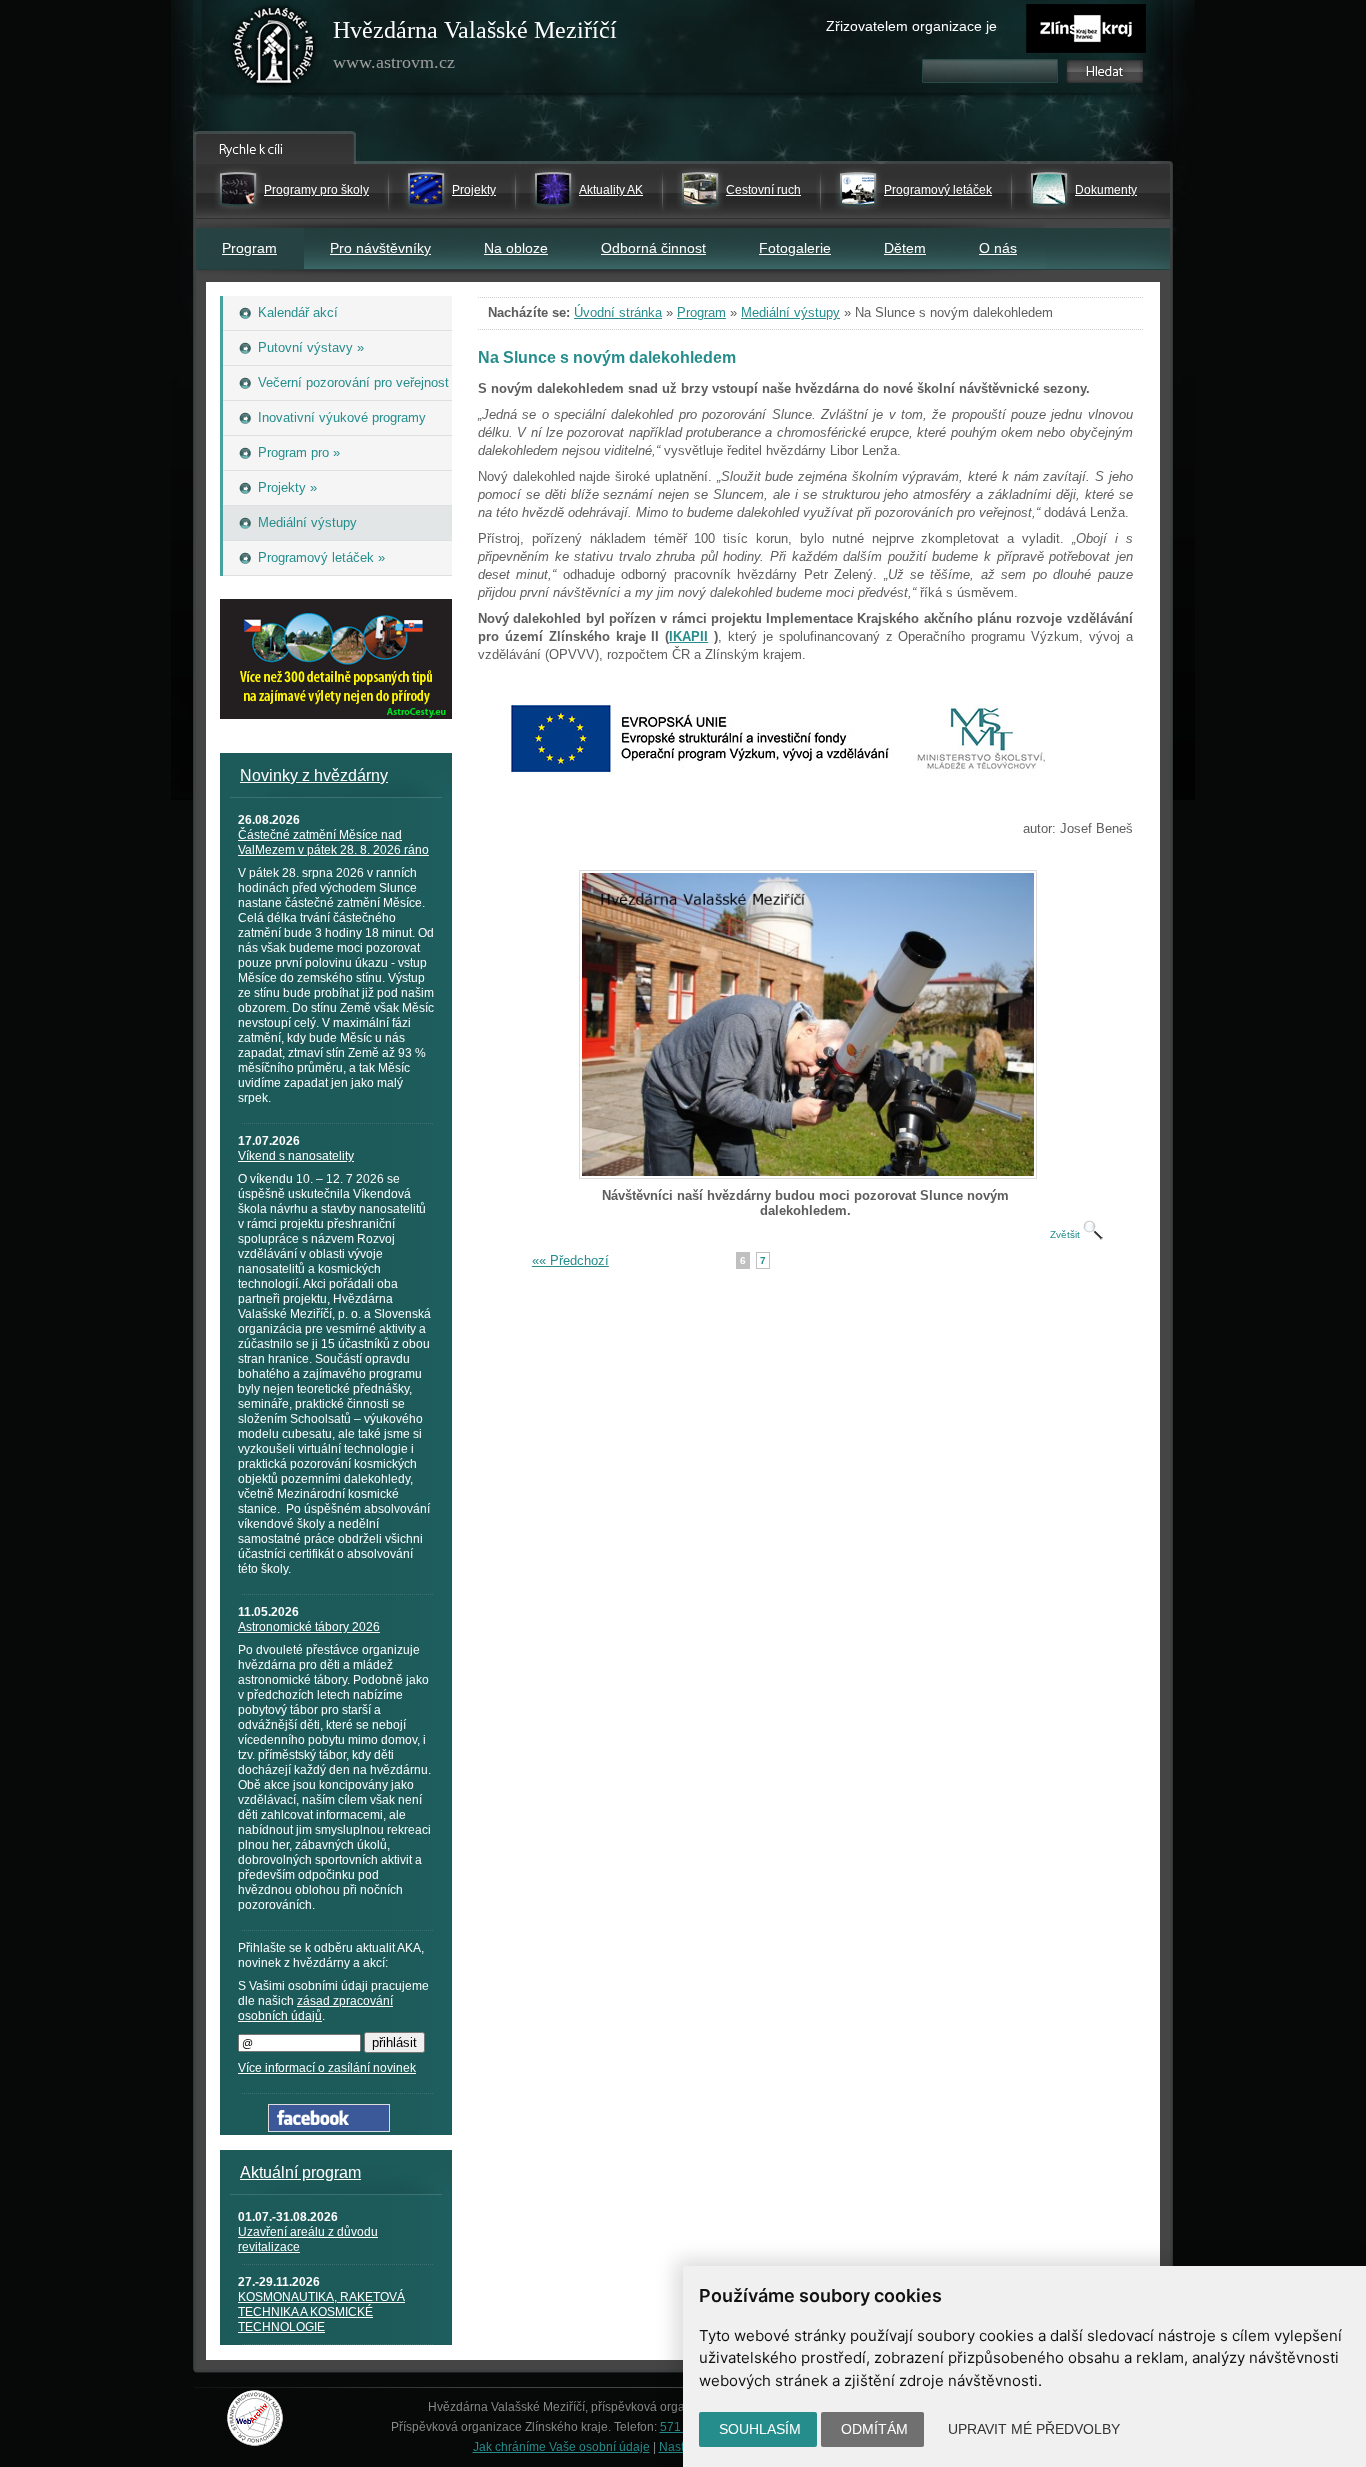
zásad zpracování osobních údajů (315, 2008)
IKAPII (688, 636)
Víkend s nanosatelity (296, 1156)
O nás (998, 248)
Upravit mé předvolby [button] (1034, 2429)
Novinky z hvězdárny (314, 775)
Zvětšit (1066, 1234)
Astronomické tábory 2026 (309, 1627)
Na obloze (516, 248)
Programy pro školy (316, 190)
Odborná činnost (653, 248)
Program (249, 248)
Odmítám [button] (874, 2429)
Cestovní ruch (763, 190)
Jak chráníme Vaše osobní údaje (561, 2447)
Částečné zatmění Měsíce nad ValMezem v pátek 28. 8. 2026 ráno (333, 842)
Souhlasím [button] (760, 2429)
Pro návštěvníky (380, 248)
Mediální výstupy (790, 312)
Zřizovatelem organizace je (911, 26)
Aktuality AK (611, 190)
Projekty (474, 190)
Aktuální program (300, 2172)
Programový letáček (938, 190)
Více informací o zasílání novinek (327, 2068)
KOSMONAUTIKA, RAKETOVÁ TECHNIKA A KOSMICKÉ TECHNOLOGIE (321, 2312)
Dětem (905, 248)
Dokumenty (1106, 190)
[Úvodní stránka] (274, 50)
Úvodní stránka (618, 312)
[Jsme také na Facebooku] (329, 2127)
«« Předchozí (570, 1260)
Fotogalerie (795, 248)
